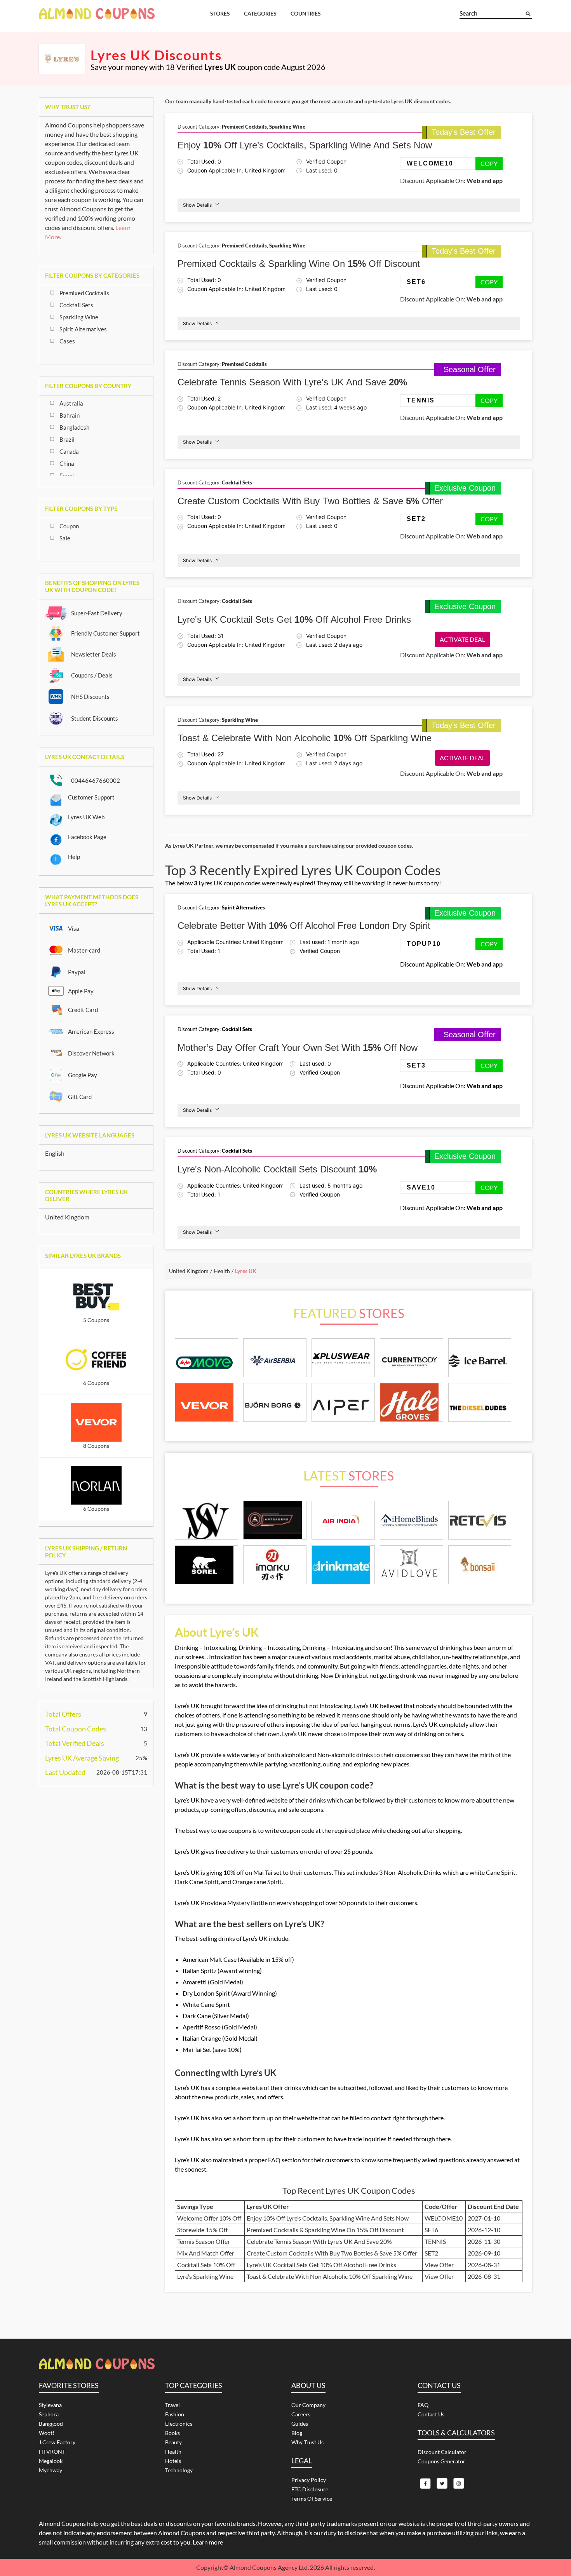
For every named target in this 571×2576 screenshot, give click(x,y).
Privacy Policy (309, 2480)
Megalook (51, 2461)
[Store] (206, 1520)
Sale (65, 538)
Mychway (50, 2470)
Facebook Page (87, 837)
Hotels (173, 2461)
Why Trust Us (307, 2442)
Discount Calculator (442, 2452)
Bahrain (70, 415)
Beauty (173, 2442)
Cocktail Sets (76, 305)
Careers (301, 2414)
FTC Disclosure (310, 2489)
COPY (489, 163)
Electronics (179, 2424)
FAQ (423, 2405)
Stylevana (50, 2405)
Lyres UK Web (86, 817)
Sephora (49, 2414)
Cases (67, 341)
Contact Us (431, 2414)
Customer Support (91, 797)
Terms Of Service (312, 2498)
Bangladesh (74, 427)
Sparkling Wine (79, 317)
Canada (69, 451)
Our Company (308, 2405)
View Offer (439, 2265)
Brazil (67, 439)
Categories (260, 13)
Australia (71, 403)
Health (173, 2451)
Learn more (208, 2542)
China (67, 463)
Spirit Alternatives (83, 329)
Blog (297, 2433)
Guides (300, 2424)
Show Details (197, 205)
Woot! (47, 2433)
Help (74, 857)
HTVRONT (52, 2451)
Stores (220, 13)
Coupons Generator (441, 2461)
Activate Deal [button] (462, 639)
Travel (172, 2405)
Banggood (51, 2424)
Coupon (69, 526)
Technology (179, 2470)
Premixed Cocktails (84, 293)
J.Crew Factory (57, 2442)
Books (172, 2433)
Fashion (175, 2414)
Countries (306, 13)
